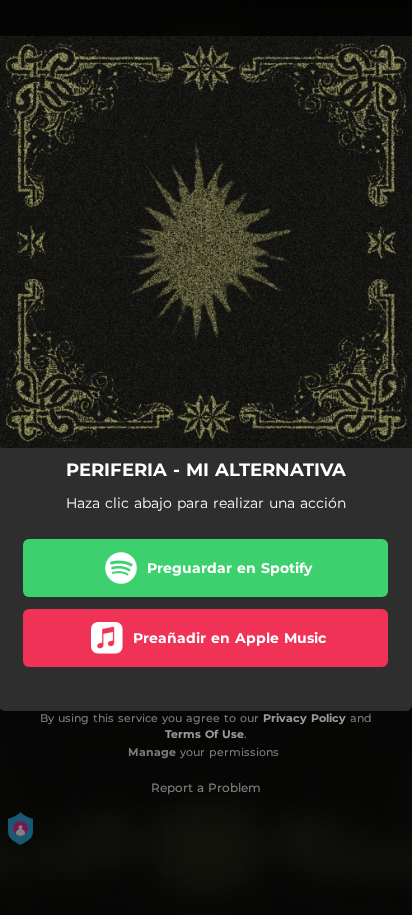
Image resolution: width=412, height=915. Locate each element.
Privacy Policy (304, 718)
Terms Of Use (204, 734)
